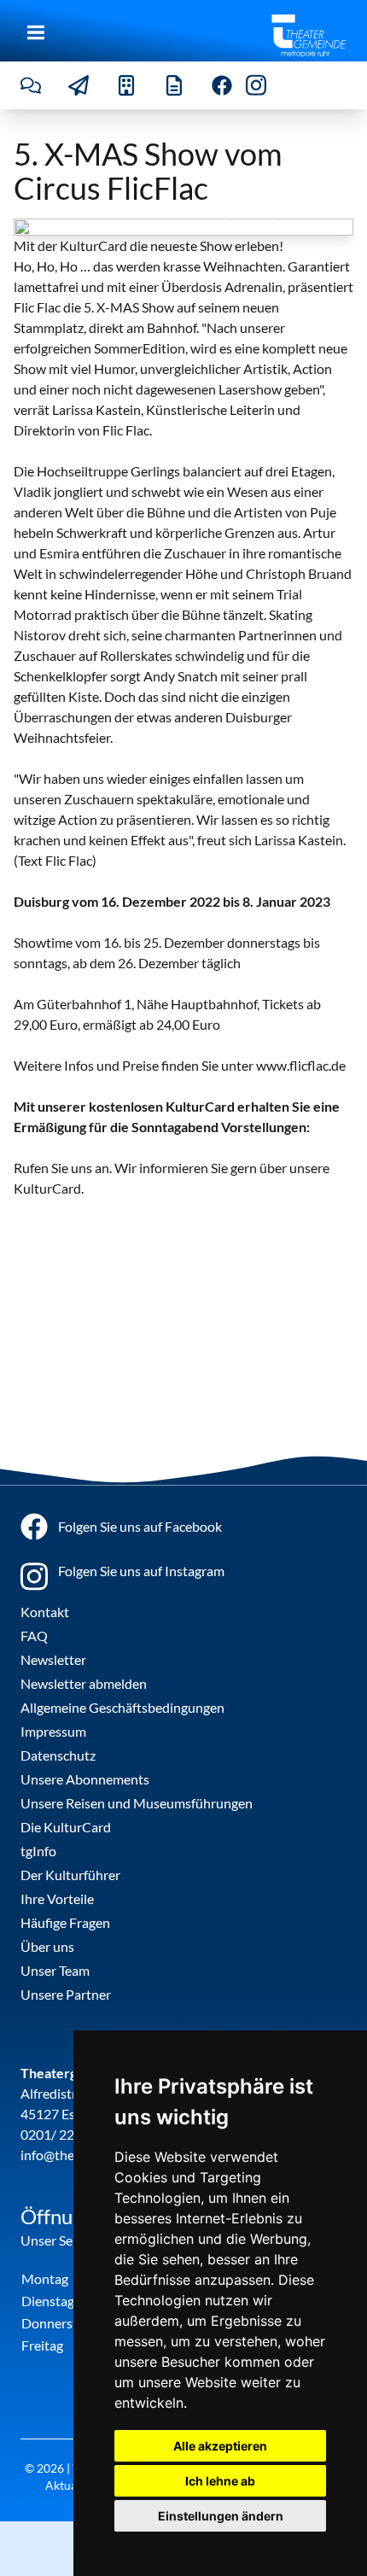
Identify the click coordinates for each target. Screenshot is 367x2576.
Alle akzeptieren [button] (220, 2446)
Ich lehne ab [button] (220, 2481)
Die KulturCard (66, 1827)
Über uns (47, 1946)
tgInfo (38, 1851)
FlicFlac (324, 215)
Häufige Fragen (65, 1922)
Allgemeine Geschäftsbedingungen (122, 1707)
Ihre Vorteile (57, 1898)
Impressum (53, 1731)
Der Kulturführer (70, 1875)
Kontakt (45, 1612)
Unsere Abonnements (85, 1779)
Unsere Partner (66, 1994)
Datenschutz (58, 1755)
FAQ (34, 1636)
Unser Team (55, 1970)
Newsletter (53, 1659)
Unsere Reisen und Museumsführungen (137, 1803)
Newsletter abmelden (84, 1683)
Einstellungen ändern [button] (221, 2516)
